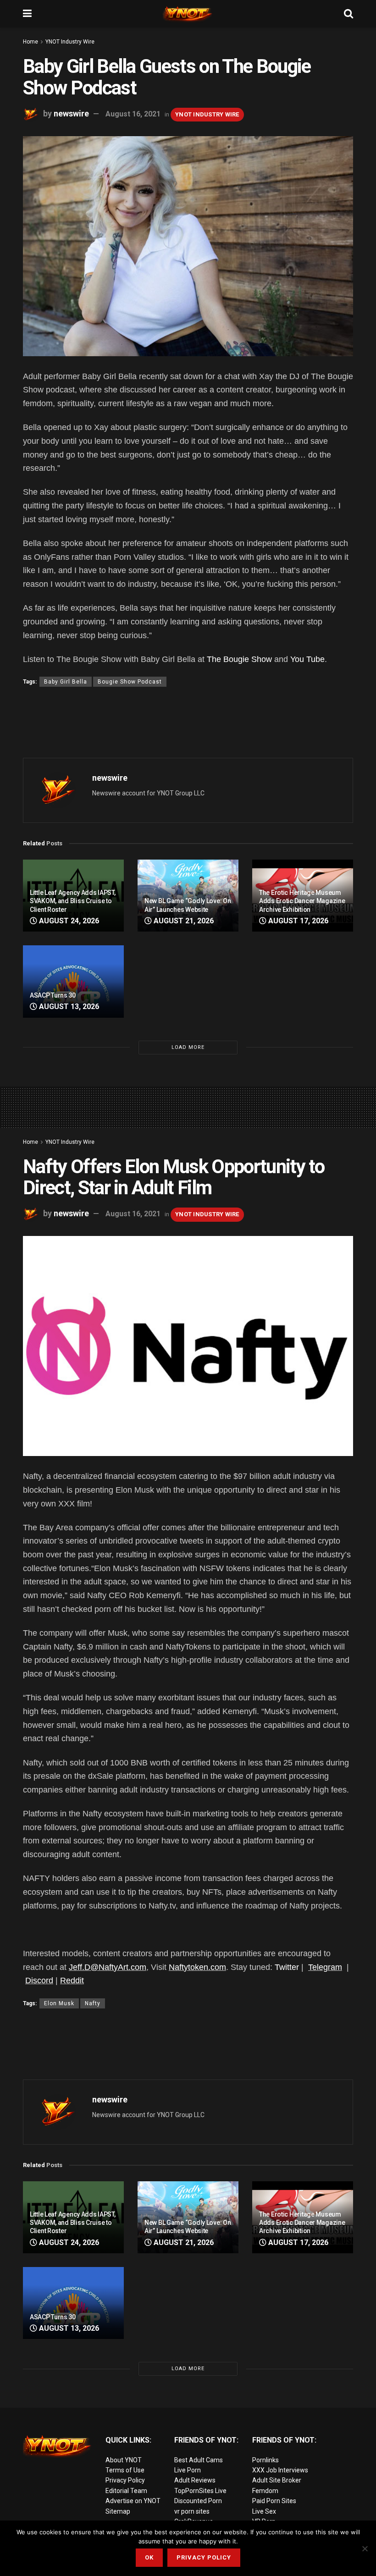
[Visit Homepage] (188, 14)
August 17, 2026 (297, 921)
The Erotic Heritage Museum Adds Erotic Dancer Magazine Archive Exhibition (302, 901)
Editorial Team (126, 2491)
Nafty (93, 2003)
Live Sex (264, 2511)
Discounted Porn (198, 2501)
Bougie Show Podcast (130, 682)
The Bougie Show (239, 659)
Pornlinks (265, 2460)
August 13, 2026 (68, 1007)
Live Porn (188, 2470)
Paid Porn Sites (274, 2501)
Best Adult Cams (199, 2460)
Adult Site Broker (277, 2480)
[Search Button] (348, 14)
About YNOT (124, 2460)
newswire (71, 113)
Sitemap (118, 2511)
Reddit (72, 1980)
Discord (39, 1980)
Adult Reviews (195, 2480)
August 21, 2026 (183, 921)
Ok (149, 2557)
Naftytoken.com (197, 1967)
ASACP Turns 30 (53, 995)
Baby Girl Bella (66, 682)
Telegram (325, 1967)
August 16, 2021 (133, 114)
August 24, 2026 (68, 921)
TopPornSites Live (200, 2491)
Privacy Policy (125, 2480)
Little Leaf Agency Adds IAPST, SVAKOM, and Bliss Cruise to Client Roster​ (73, 901)
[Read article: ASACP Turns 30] (73, 981)
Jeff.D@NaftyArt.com (108, 1967)
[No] (365, 2548)
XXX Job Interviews (280, 2470)
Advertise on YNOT (133, 2501)
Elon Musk (59, 2003)
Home (30, 42)
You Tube (307, 659)
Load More (188, 1047)
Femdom (265, 2491)
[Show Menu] (27, 14)
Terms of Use (125, 2470)
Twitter (287, 1967)
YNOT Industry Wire (70, 42)
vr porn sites (192, 2511)
